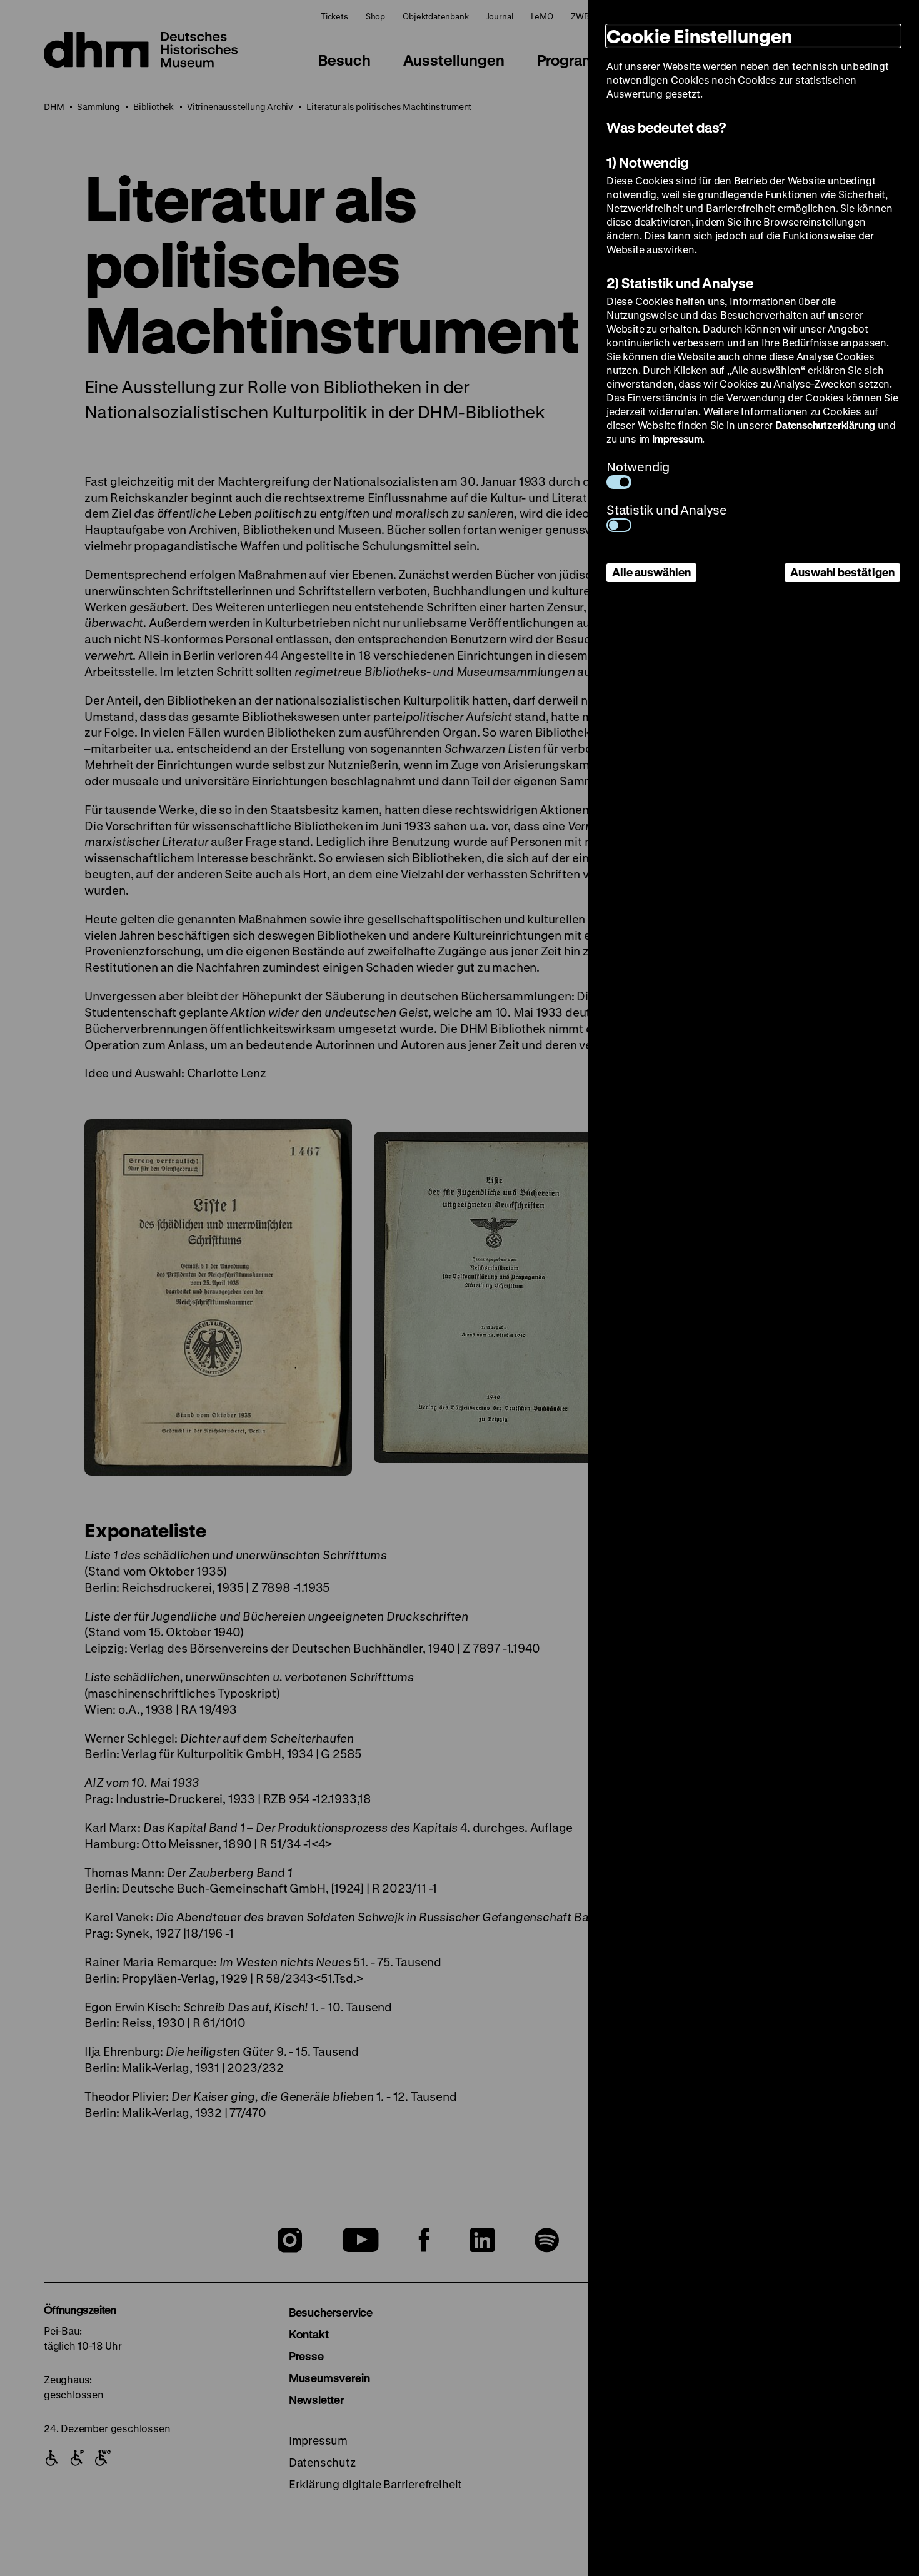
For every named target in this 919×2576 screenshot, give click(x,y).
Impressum (677, 439)
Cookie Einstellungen (699, 36)
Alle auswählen (651, 572)
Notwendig (638, 467)
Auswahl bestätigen (842, 572)
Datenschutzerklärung (825, 425)
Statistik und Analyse (667, 510)
